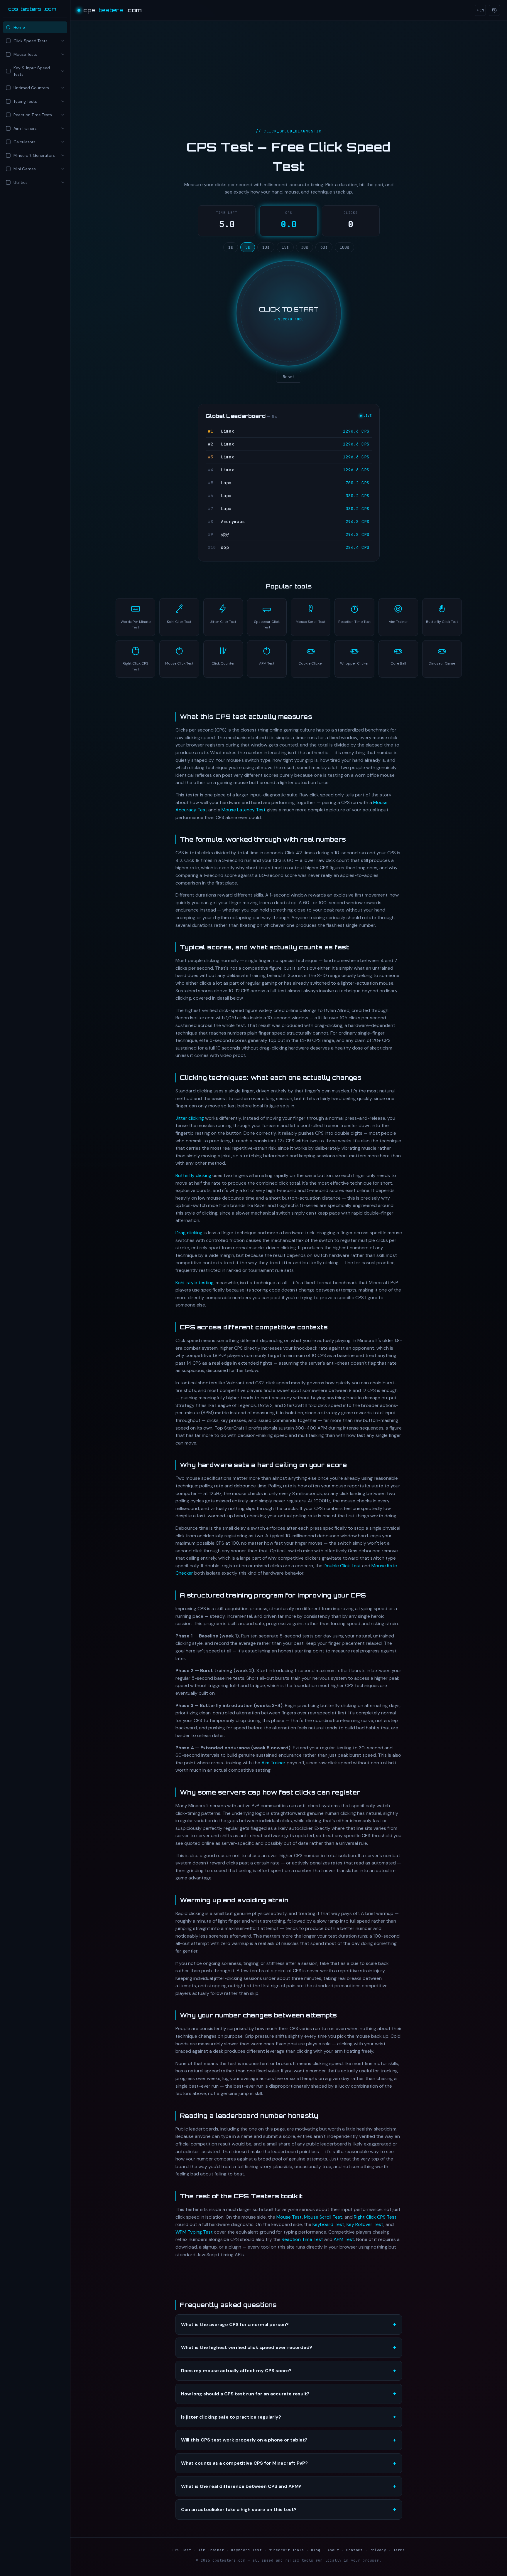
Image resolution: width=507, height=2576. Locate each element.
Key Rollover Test (365, 2224)
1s (231, 247)
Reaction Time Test (302, 2239)
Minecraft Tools (286, 2550)
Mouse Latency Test (244, 810)
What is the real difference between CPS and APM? (241, 2486)
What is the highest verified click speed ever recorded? (247, 2347)
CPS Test (182, 2550)
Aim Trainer (273, 1763)
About (333, 2550)
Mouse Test (289, 2217)
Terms (399, 2550)
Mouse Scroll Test (323, 2217)
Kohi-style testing (195, 1283)
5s (248, 247)
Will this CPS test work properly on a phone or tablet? (244, 2440)
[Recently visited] (494, 10)
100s (344, 247)
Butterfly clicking (193, 1175)
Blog (316, 2550)
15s (285, 247)
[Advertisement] (35, 239)
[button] (35, 41)
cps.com (32, 9)
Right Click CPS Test (375, 2217)
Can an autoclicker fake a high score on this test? (239, 2509)
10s (266, 247)
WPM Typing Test (194, 2232)
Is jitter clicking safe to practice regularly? (231, 2417)
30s (305, 247)
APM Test (344, 2239)
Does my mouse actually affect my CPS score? (236, 2371)
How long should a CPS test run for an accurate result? (245, 2394)
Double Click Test (342, 1566)
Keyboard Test (328, 2224)
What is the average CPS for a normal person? (235, 2324)
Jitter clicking (190, 1118)
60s (324, 247)
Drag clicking (189, 1233)
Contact (354, 2550)
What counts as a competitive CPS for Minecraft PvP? (244, 2463)
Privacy (378, 2550)
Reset (289, 377)
